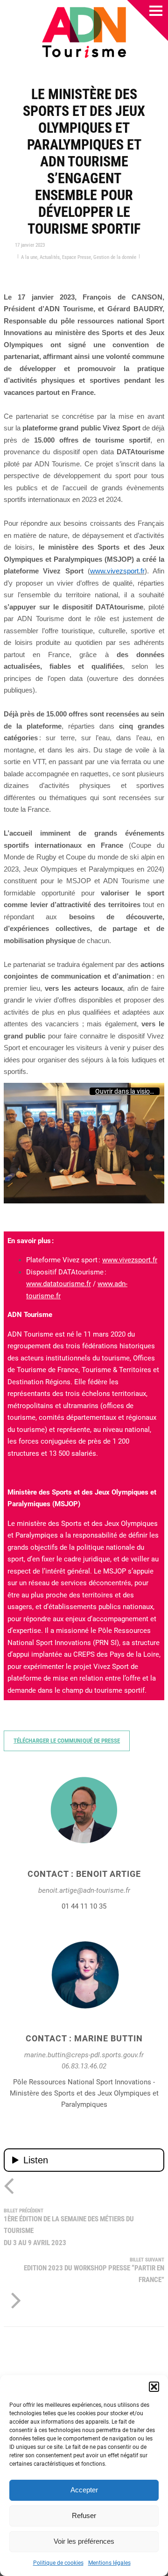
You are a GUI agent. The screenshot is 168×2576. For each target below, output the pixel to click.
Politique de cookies (58, 2563)
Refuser (84, 2515)
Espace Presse (77, 257)
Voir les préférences (84, 2541)
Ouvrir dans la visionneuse (127, 1091)
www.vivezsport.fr (130, 1260)
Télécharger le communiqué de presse (67, 1741)
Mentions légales (109, 2563)
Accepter (84, 2490)
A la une (29, 257)
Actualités (50, 257)
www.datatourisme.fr (59, 1284)
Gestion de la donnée (115, 257)
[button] (154, 2387)
